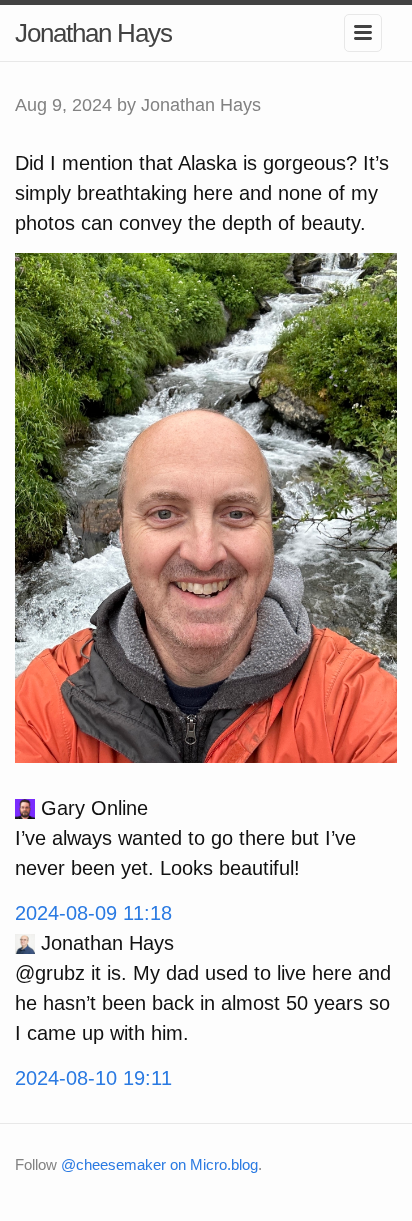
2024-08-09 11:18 (93, 913)
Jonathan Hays (93, 33)
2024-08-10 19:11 (93, 1078)
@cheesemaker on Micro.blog (159, 1164)
